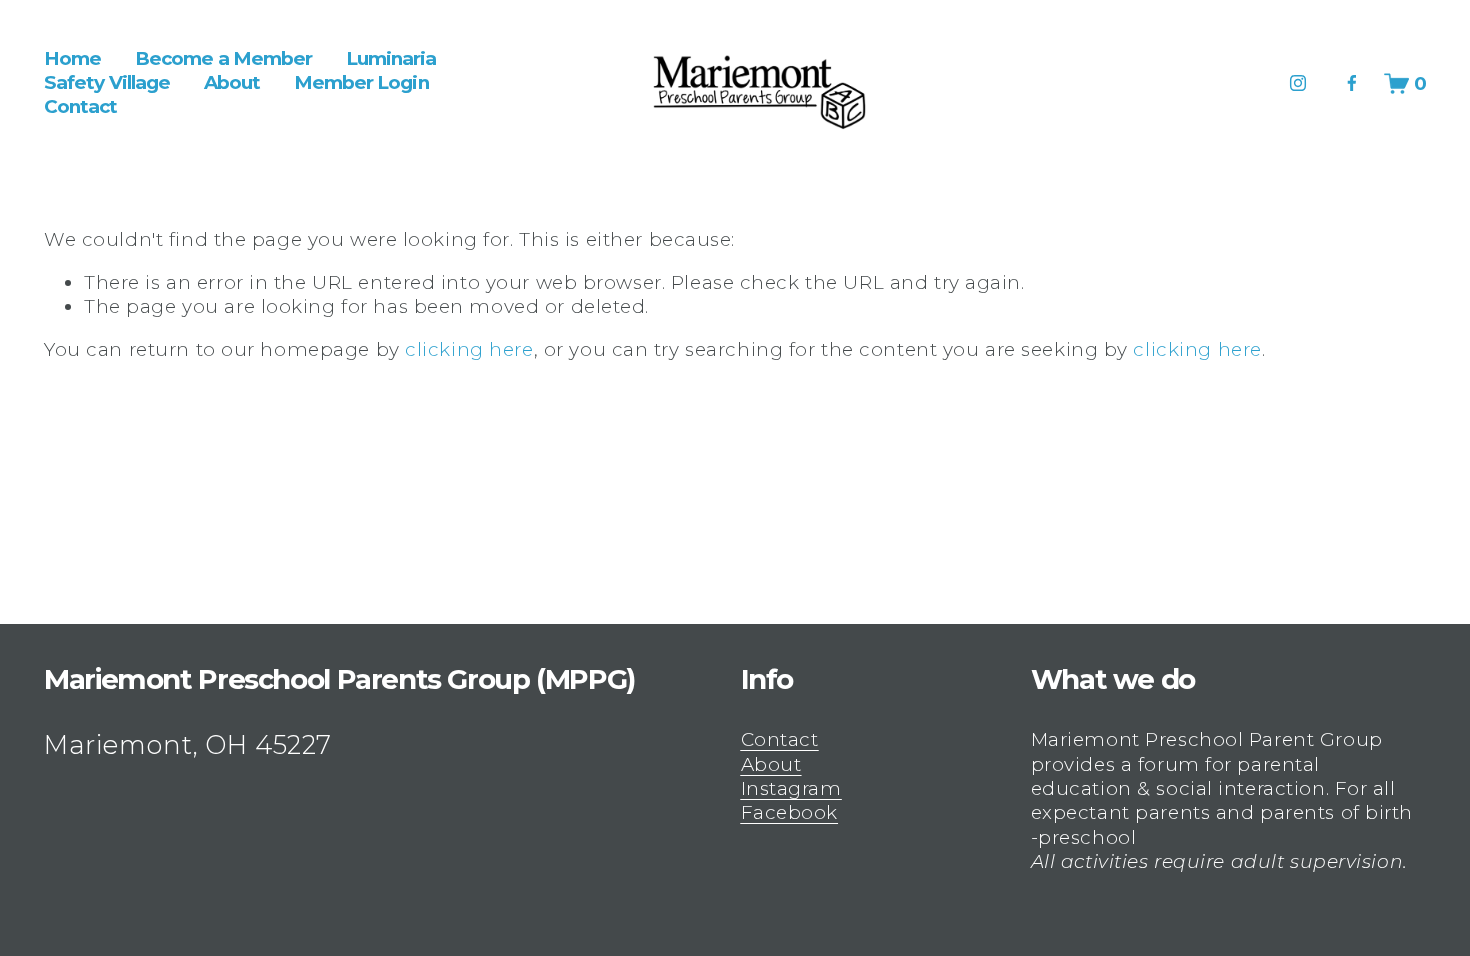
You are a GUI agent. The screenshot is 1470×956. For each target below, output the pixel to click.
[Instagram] (1298, 83)
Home (72, 58)
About (232, 82)
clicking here (469, 349)
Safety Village (107, 82)
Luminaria (391, 58)
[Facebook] (1352, 83)
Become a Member (223, 58)
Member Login (361, 82)
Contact (80, 107)
